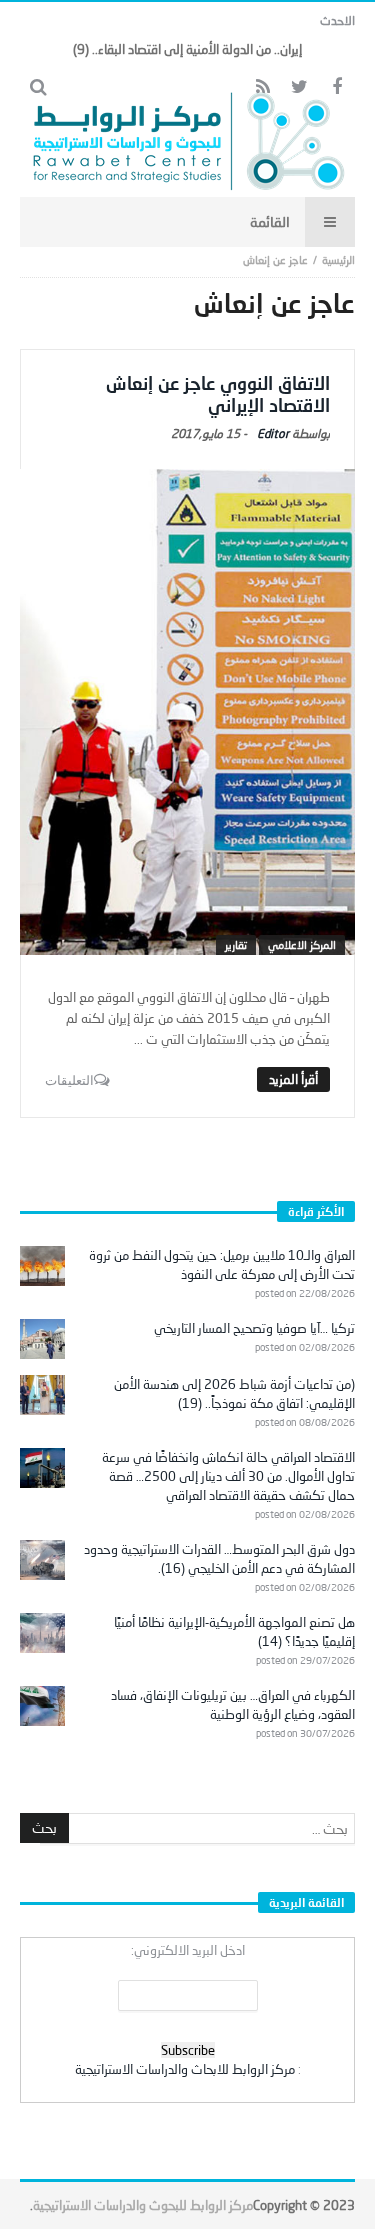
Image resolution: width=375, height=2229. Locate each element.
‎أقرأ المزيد (293, 1079)
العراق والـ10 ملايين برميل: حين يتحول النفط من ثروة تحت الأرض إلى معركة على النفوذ (222, 1264)
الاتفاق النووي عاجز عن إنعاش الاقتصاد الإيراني (218, 394)
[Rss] (262, 87)
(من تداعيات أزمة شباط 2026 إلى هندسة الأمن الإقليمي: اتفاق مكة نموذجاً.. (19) (234, 1393)
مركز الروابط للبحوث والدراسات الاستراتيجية (143, 2205)
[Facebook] (336, 87)
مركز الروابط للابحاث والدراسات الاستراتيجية (185, 2069)
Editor (273, 433)
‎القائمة (270, 221)
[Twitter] (299, 87)
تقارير (236, 944)
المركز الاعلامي (302, 944)
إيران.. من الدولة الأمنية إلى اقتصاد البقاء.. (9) (187, 49)
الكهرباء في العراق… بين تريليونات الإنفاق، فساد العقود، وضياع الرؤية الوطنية (233, 1704)
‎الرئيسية (338, 259)
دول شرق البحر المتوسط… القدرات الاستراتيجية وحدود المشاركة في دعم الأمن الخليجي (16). (219, 1558)
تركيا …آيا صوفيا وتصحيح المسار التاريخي (254, 1328)
